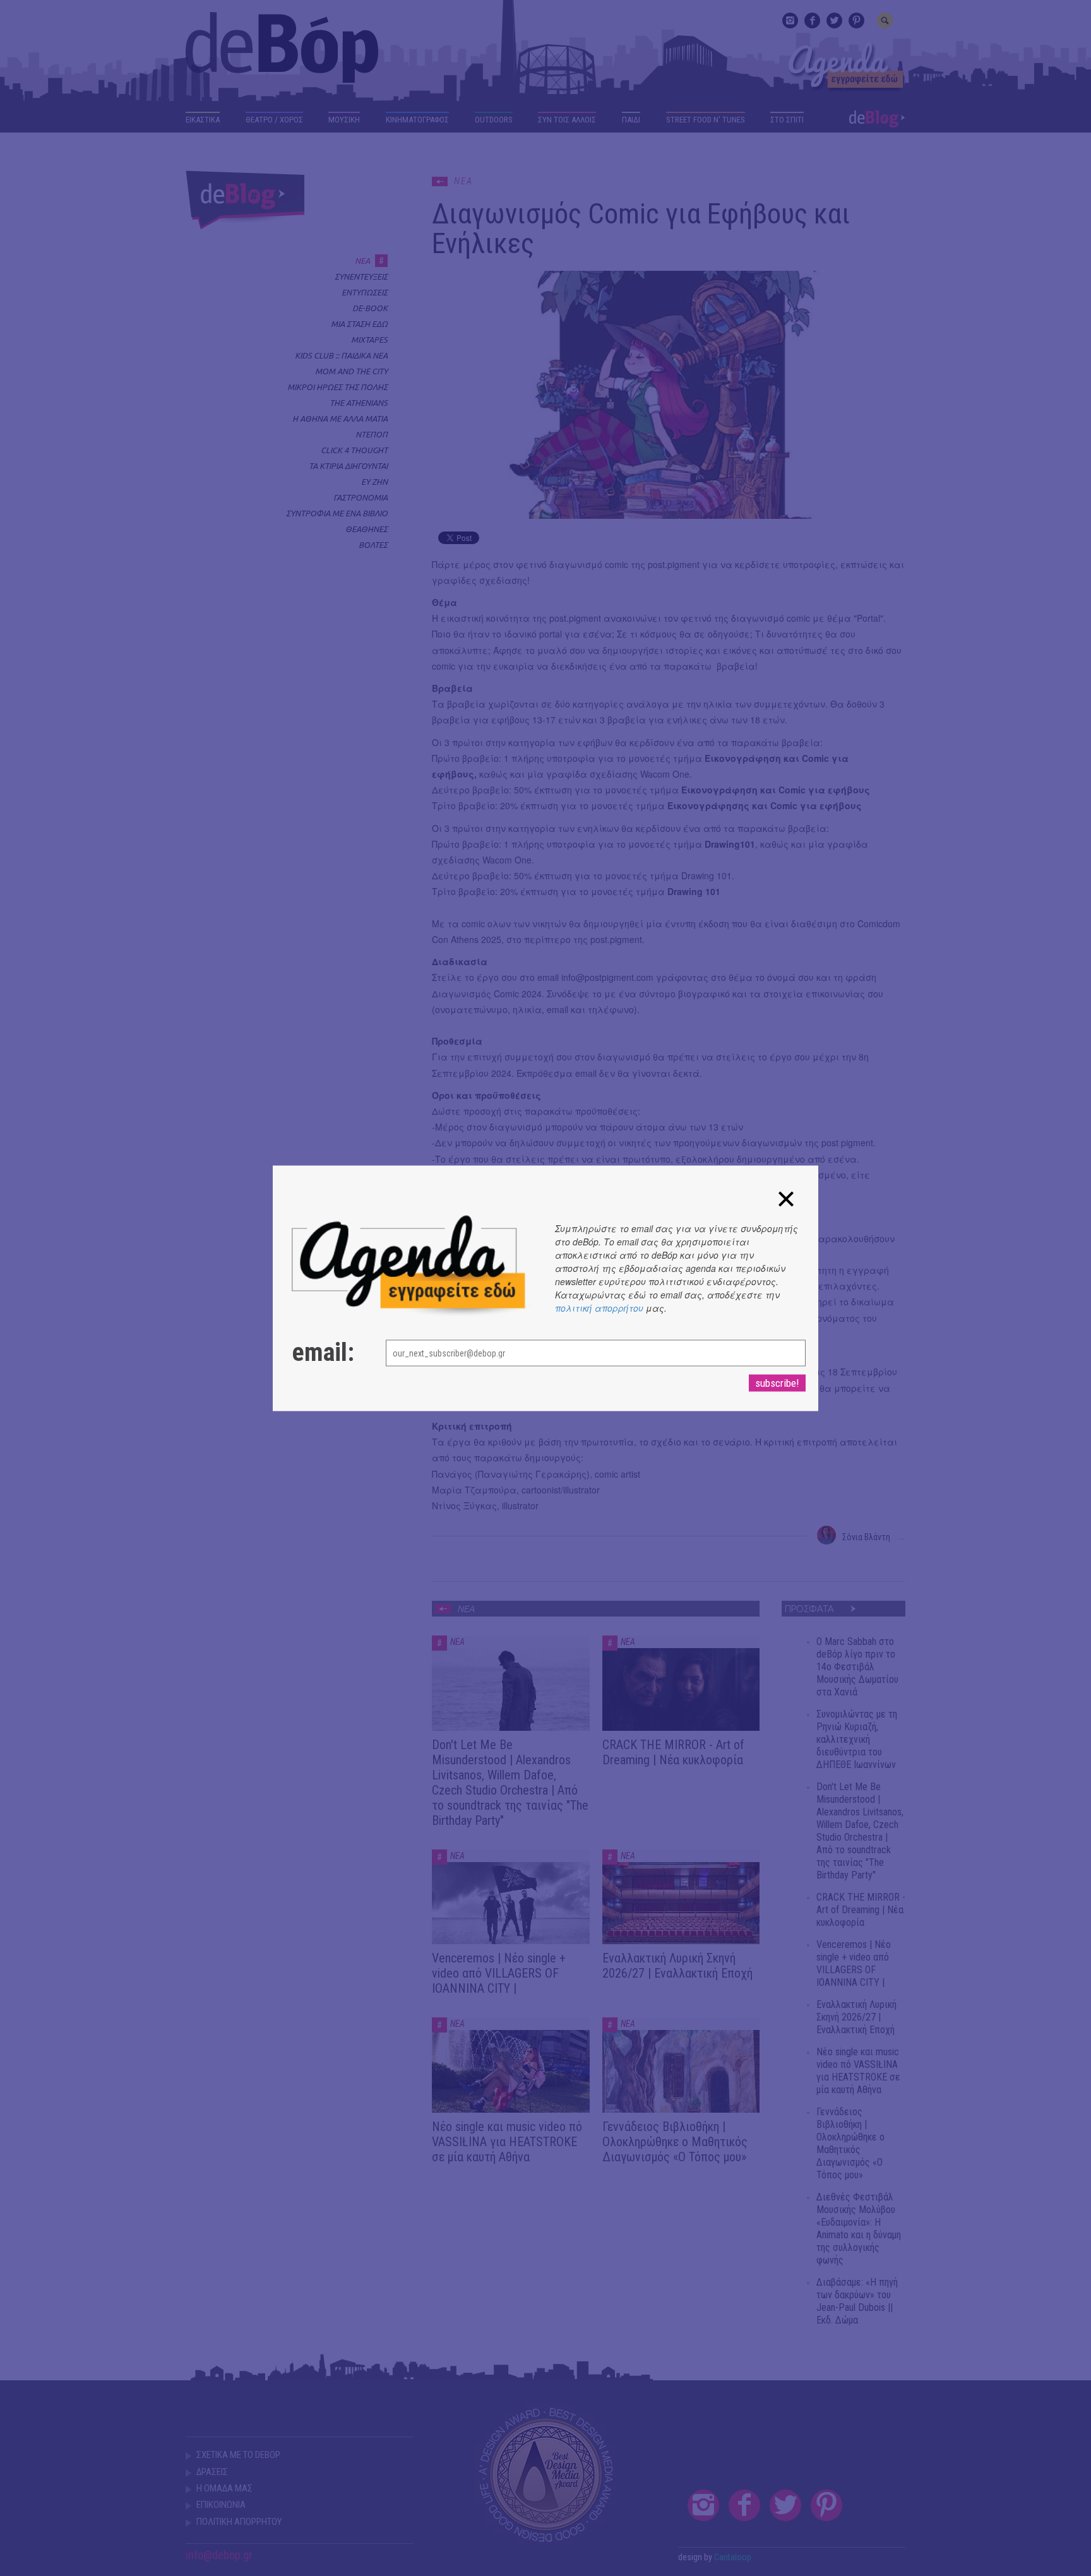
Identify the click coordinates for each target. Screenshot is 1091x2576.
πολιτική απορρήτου (599, 1307)
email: (323, 1352)
